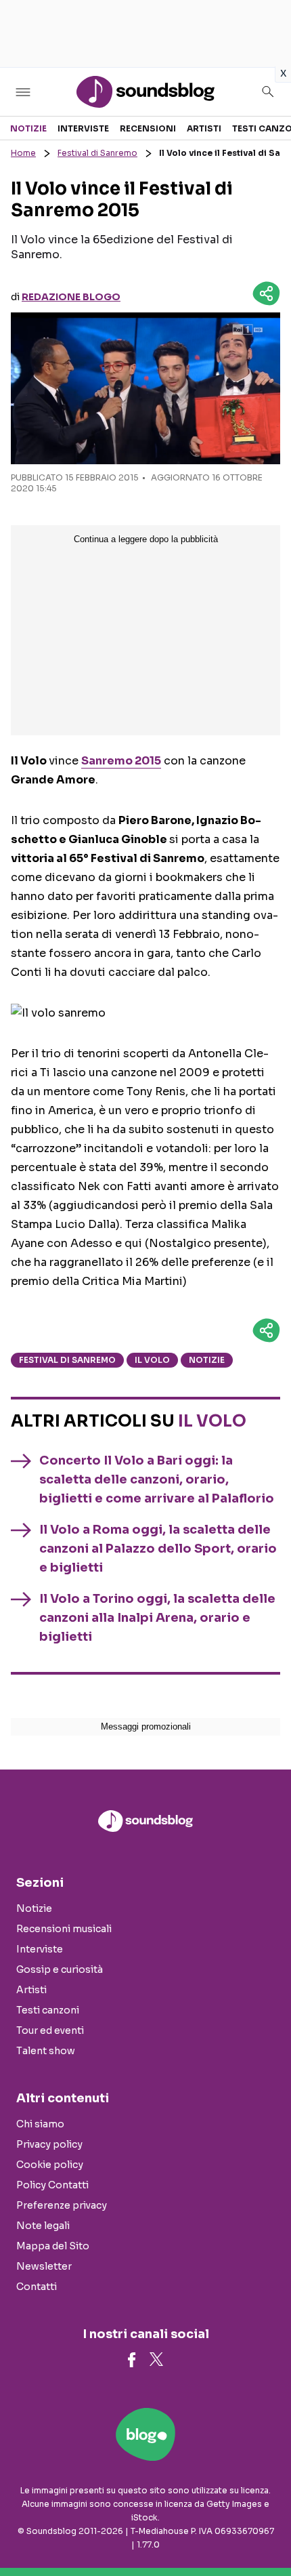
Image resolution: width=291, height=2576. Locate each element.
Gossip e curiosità (60, 1969)
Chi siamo (40, 2124)
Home (23, 153)
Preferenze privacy (62, 2205)
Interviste (83, 128)
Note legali (43, 2226)
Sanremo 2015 (121, 761)
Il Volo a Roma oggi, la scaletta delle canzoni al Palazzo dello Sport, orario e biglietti (158, 1549)
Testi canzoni (48, 2010)
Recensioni (148, 128)
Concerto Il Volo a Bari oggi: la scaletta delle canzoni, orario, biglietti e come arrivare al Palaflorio (157, 1479)
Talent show (46, 2051)
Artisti (204, 128)
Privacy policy (49, 2144)
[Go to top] (264, 2531)
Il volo (152, 1360)
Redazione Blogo (71, 297)
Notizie (28, 128)
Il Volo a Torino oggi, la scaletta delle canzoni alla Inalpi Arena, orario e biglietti (157, 1618)
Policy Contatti (52, 2185)
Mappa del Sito (53, 2246)
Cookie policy (50, 2165)
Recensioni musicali (64, 1929)
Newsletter (44, 2266)
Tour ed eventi (50, 2030)
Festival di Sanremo (97, 153)
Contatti (37, 2287)
